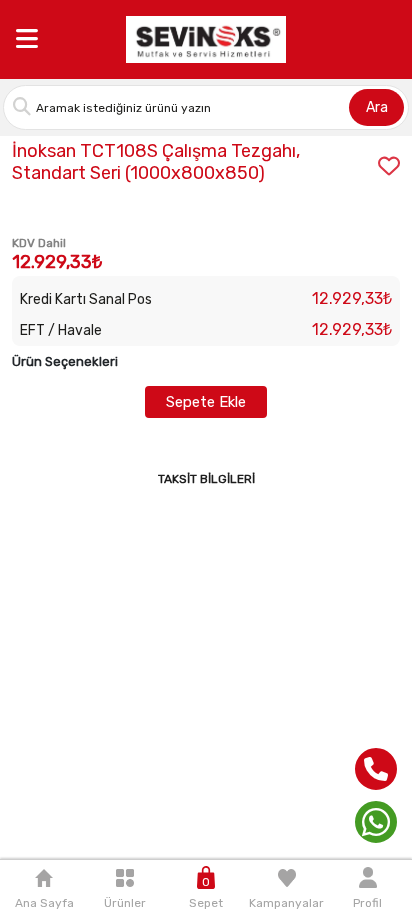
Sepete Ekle (206, 402)
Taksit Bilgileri (206, 479)
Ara (377, 107)
